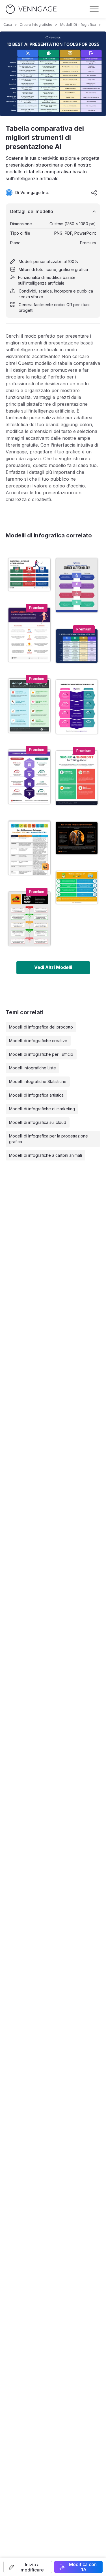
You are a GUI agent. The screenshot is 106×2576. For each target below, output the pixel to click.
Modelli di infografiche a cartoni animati (46, 1155)
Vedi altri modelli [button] (53, 967)
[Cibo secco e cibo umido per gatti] (77, 888)
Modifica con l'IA (83, 2567)
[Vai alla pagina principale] (31, 9)
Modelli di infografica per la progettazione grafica (48, 1139)
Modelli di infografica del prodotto (41, 1027)
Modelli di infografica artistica (36, 1095)
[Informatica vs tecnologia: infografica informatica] (77, 585)
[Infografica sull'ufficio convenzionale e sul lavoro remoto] (29, 777)
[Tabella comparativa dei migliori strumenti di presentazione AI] (77, 646)
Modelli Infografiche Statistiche (38, 1081)
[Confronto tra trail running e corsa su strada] (29, 635)
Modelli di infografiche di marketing (42, 1109)
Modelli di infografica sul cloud (38, 1122)
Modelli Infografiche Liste (33, 1068)
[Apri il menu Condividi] (94, 193)
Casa (8, 25)
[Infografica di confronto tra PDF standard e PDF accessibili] (29, 848)
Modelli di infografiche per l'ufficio (41, 1054)
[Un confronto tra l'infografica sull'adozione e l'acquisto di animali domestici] (29, 706)
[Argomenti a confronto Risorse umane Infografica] (77, 778)
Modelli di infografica (78, 25)
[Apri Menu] (94, 9)
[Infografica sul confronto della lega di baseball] (29, 575)
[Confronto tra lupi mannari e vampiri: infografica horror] (77, 838)
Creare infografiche (36, 25)
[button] (28, 2567)
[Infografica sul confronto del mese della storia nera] (29, 919)
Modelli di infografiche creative (38, 1041)
